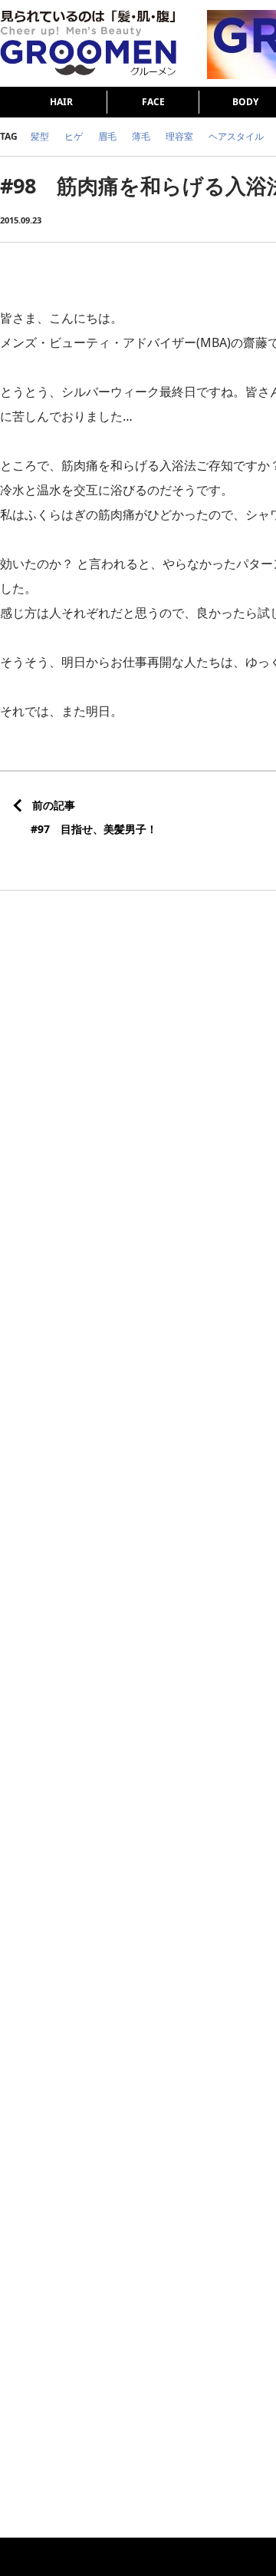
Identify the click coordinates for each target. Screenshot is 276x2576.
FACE (153, 102)
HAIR (61, 102)
